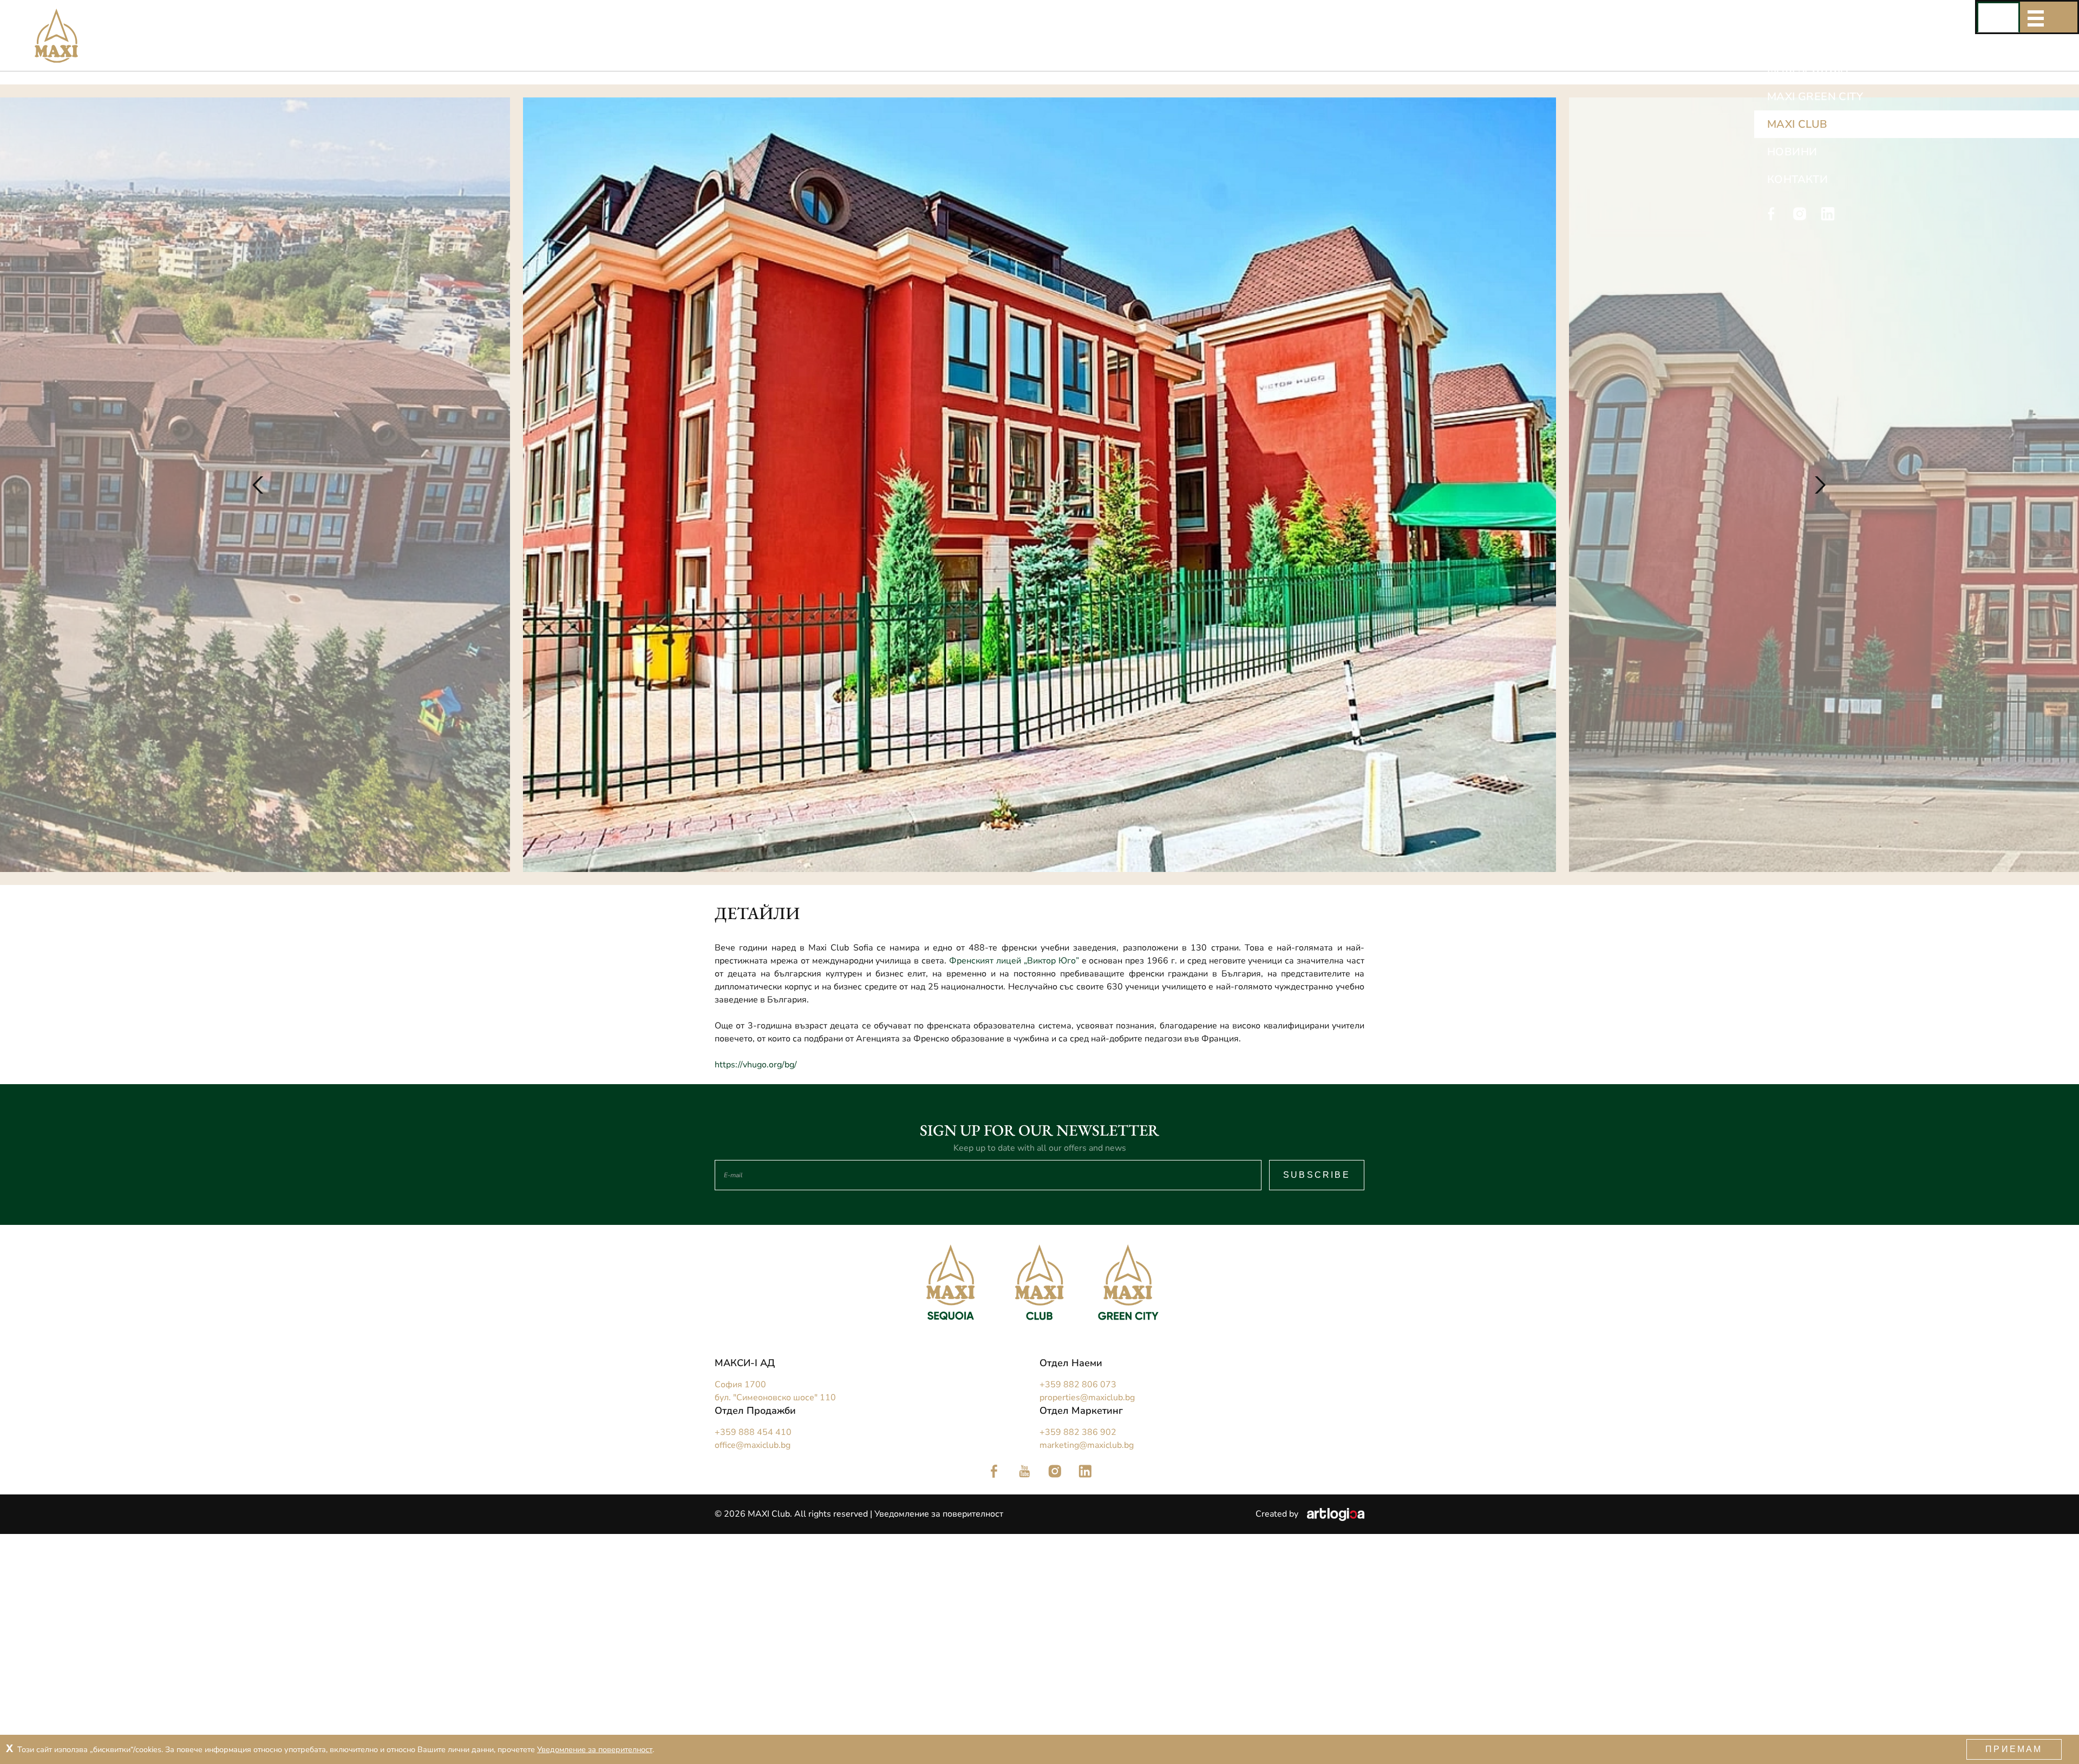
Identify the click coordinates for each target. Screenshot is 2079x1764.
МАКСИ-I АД (745, 1363)
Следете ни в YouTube (1024, 1471)
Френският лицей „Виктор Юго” (1014, 961)
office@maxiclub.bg (753, 1445)
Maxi (35, 17)
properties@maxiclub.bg (1087, 1398)
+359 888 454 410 (753, 1432)
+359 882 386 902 (1078, 1432)
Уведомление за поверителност (939, 1514)
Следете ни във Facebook (994, 1471)
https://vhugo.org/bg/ (756, 1065)
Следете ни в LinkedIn (1085, 1471)
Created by (1278, 1514)
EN (2026, 17)
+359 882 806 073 (1078, 1385)
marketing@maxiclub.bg (1087, 1445)
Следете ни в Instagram (1055, 1471)
